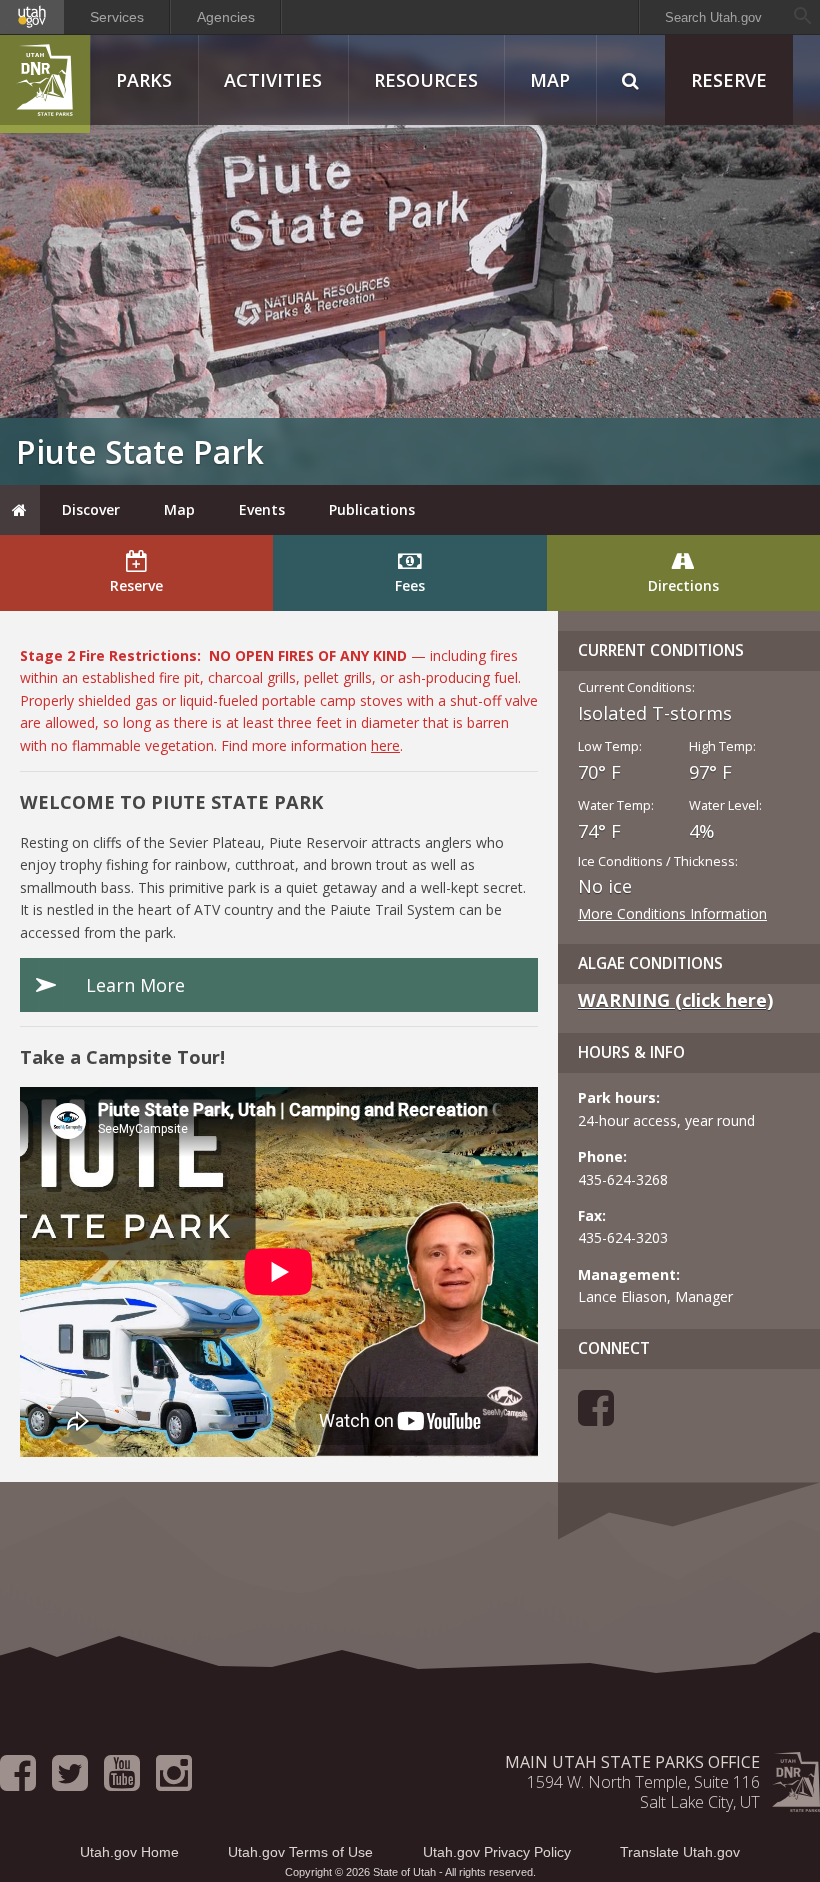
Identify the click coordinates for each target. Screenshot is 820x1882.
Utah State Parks (45, 84)
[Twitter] (70, 1782)
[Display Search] (630, 80)
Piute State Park (140, 451)
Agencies (226, 17)
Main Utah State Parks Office (632, 1762)
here (385, 745)
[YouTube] (122, 1782)
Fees (410, 585)
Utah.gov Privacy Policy (497, 1852)
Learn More (135, 985)
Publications (372, 509)
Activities (273, 80)
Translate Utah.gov (680, 1852)
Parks (144, 80)
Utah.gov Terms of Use (300, 1852)
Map (550, 80)
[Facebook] (596, 1417)
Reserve (729, 80)
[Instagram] (174, 1782)
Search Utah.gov (713, 17)
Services (117, 17)
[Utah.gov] (32, 17)
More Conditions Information (672, 913)
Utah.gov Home (129, 1852)
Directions (683, 585)
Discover (91, 509)
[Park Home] (20, 510)
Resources (426, 80)
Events (262, 509)
